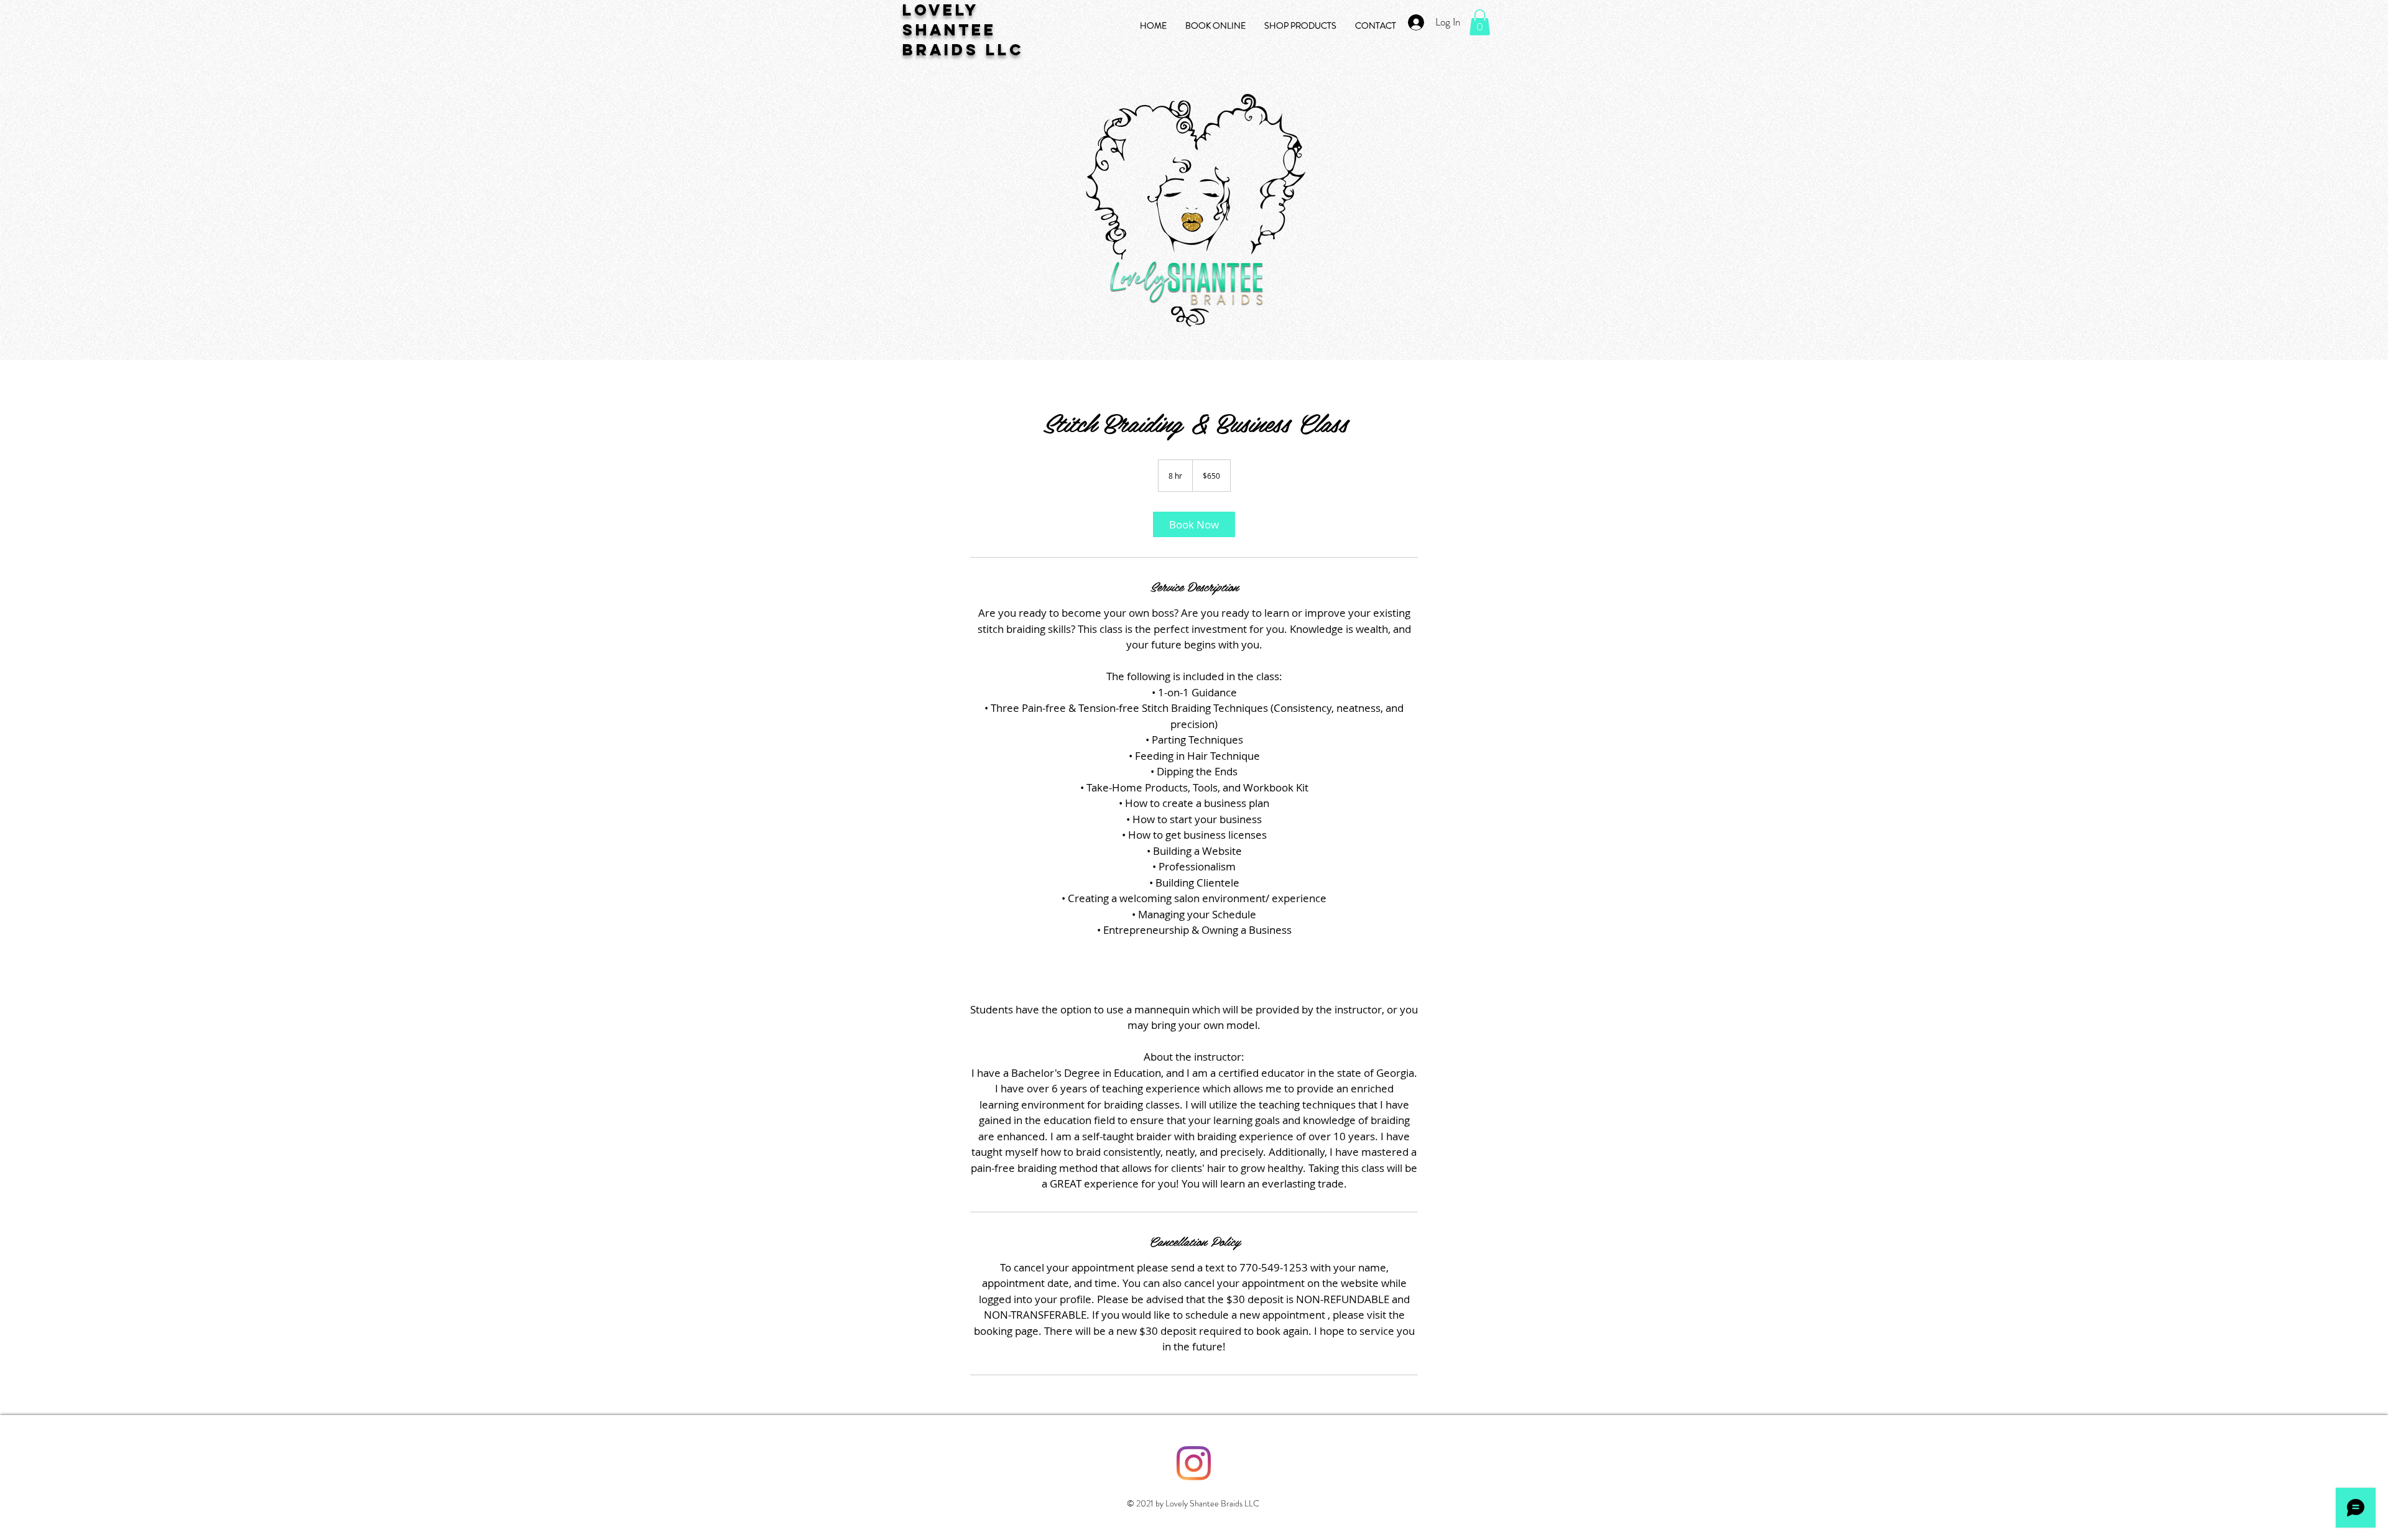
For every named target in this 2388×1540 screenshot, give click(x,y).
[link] (1194, 524)
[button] (1480, 22)
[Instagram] (1194, 1463)
